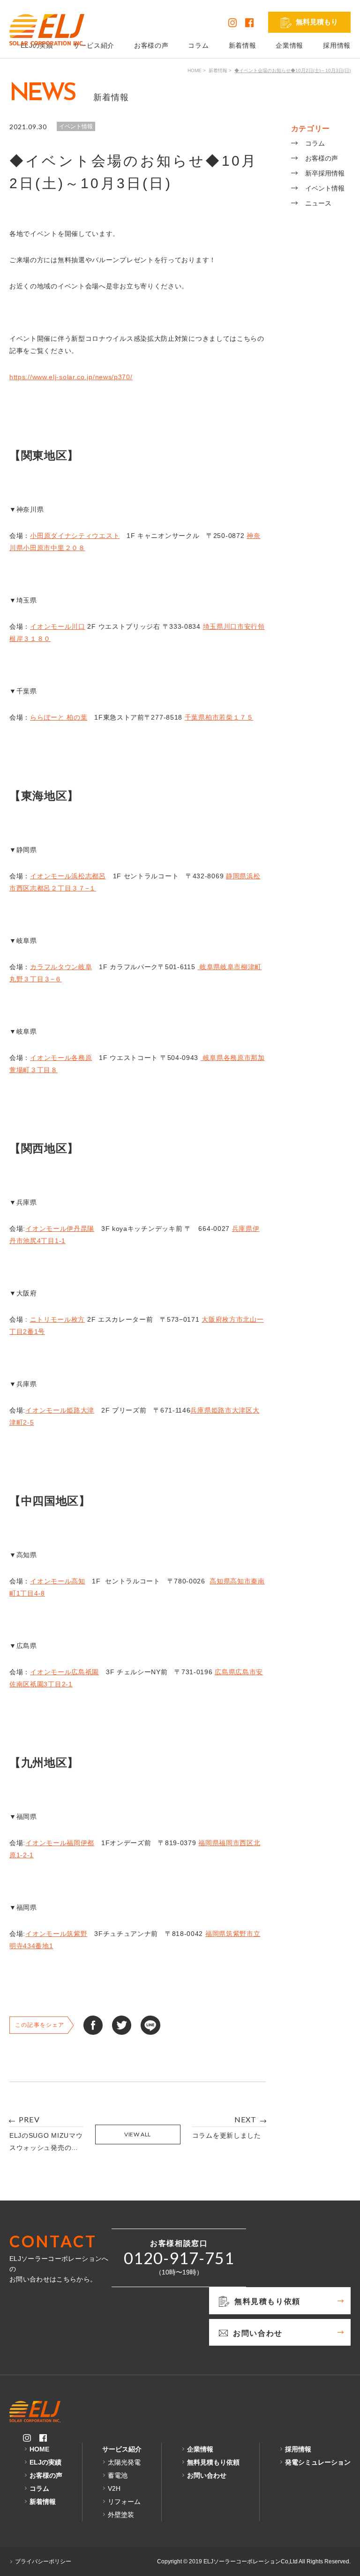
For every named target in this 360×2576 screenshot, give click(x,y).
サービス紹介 (94, 45)
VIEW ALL (138, 2134)
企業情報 (289, 45)
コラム (198, 45)
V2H (114, 2488)
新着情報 (243, 45)
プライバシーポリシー (43, 2561)
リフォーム (124, 2502)
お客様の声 (151, 45)
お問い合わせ (207, 2475)
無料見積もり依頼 (213, 2462)
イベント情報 (325, 188)
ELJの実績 (45, 2462)
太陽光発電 (124, 2462)
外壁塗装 (121, 2515)
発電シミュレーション (318, 2462)
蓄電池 (118, 2475)
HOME (195, 70)
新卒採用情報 (325, 173)
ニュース (318, 203)
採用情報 (337, 45)
